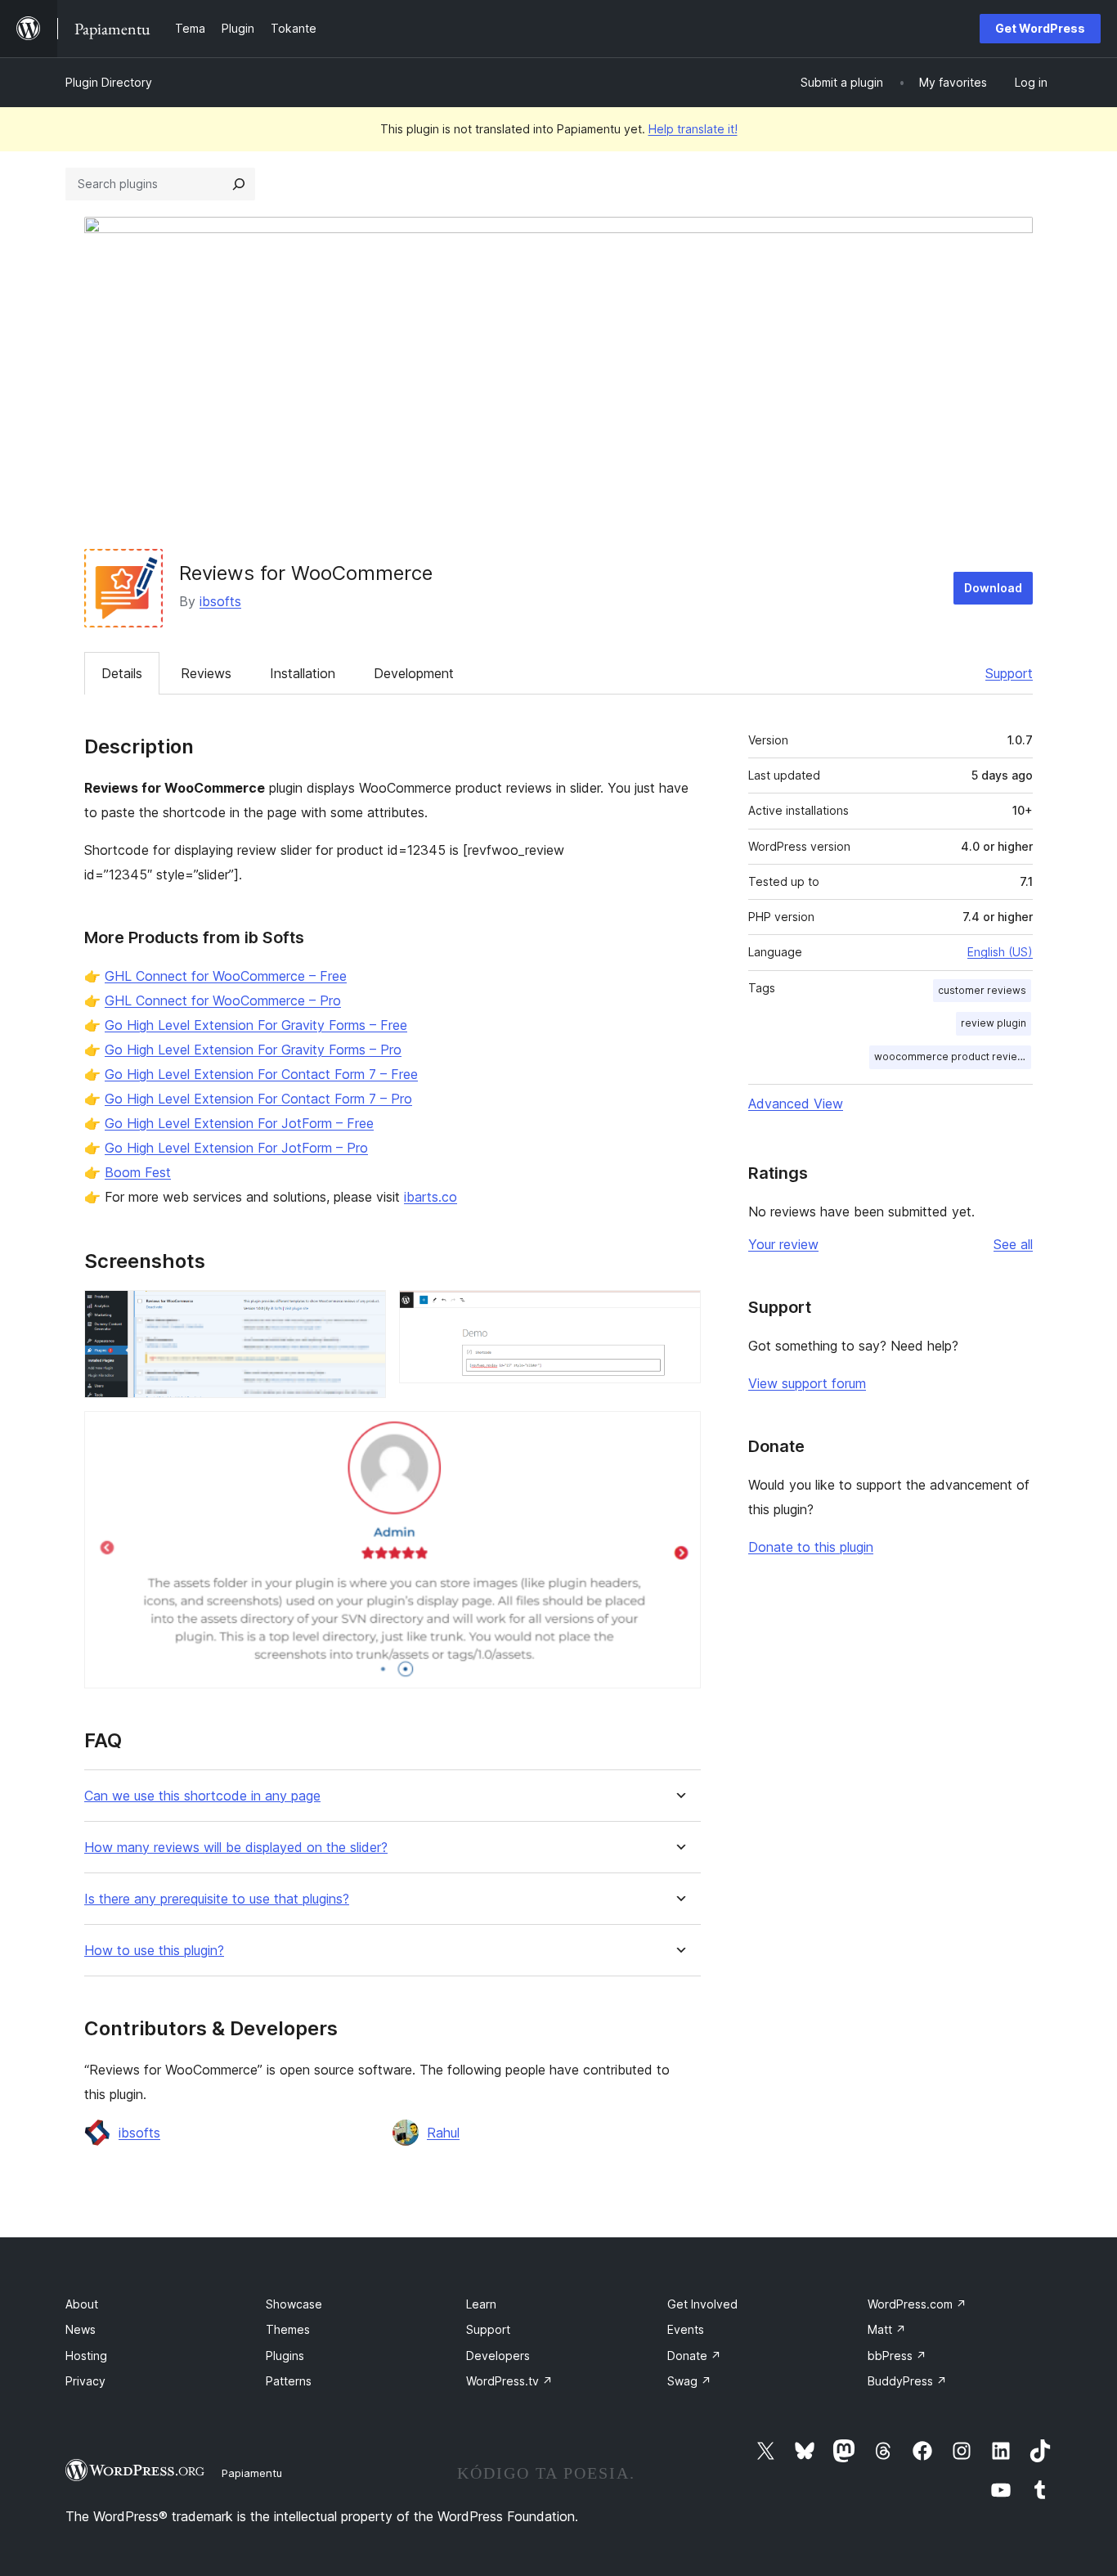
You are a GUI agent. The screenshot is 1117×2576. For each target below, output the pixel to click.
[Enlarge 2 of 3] (679, 1312)
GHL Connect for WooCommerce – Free (226, 976)
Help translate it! (693, 129)
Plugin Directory (109, 82)
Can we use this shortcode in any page (202, 1796)
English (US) (1000, 952)
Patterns (289, 2381)
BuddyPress (907, 2381)
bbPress (897, 2356)
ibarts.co (431, 1197)
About (82, 2304)
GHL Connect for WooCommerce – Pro (223, 1000)
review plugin (994, 1023)
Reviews (206, 673)
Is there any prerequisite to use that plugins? (217, 1899)
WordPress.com (917, 2304)
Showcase (294, 2304)
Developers (498, 2356)
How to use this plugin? (154, 1951)
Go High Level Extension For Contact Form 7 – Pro (258, 1099)
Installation (303, 673)
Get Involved (702, 2304)
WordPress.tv (509, 2381)
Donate (694, 2356)
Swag (689, 2381)
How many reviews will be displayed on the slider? (236, 1848)
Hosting (86, 2356)
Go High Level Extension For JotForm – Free (239, 1123)
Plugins (285, 2356)
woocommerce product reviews (953, 1056)
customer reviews (982, 990)
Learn (481, 2304)
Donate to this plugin (811, 1547)
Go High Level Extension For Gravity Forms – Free (256, 1025)
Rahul (443, 2133)
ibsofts (220, 601)
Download (993, 588)
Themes (288, 2329)
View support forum (807, 1383)
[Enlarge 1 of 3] (364, 1312)
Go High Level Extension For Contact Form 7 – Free (261, 1074)
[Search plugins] (239, 184)
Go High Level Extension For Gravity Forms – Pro (253, 1050)
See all (1013, 1244)
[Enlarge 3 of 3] (679, 1433)
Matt (887, 2329)
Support (1009, 673)
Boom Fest (138, 1172)
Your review (783, 1244)
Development (414, 673)
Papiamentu (252, 2473)
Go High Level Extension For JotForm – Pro (236, 1148)
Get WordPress (1040, 28)
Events (686, 2329)
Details (122, 673)
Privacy (85, 2381)
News (81, 2329)
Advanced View (796, 1104)
